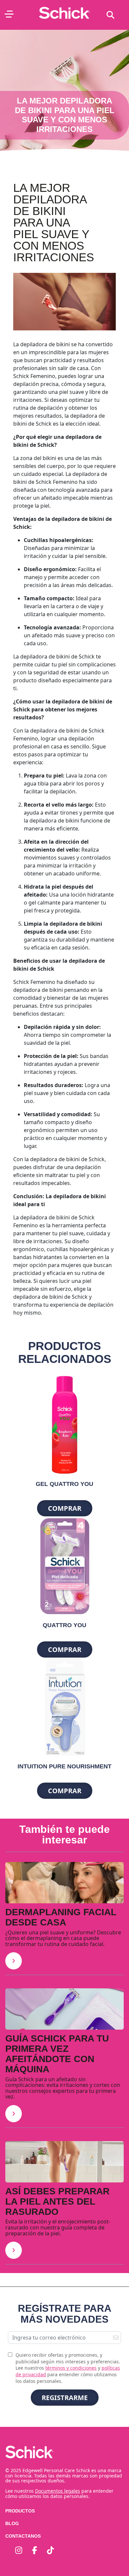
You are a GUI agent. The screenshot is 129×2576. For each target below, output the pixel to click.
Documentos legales (58, 2491)
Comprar (65, 1508)
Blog (12, 2523)
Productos (20, 2511)
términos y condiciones (71, 2368)
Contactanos (23, 2536)
